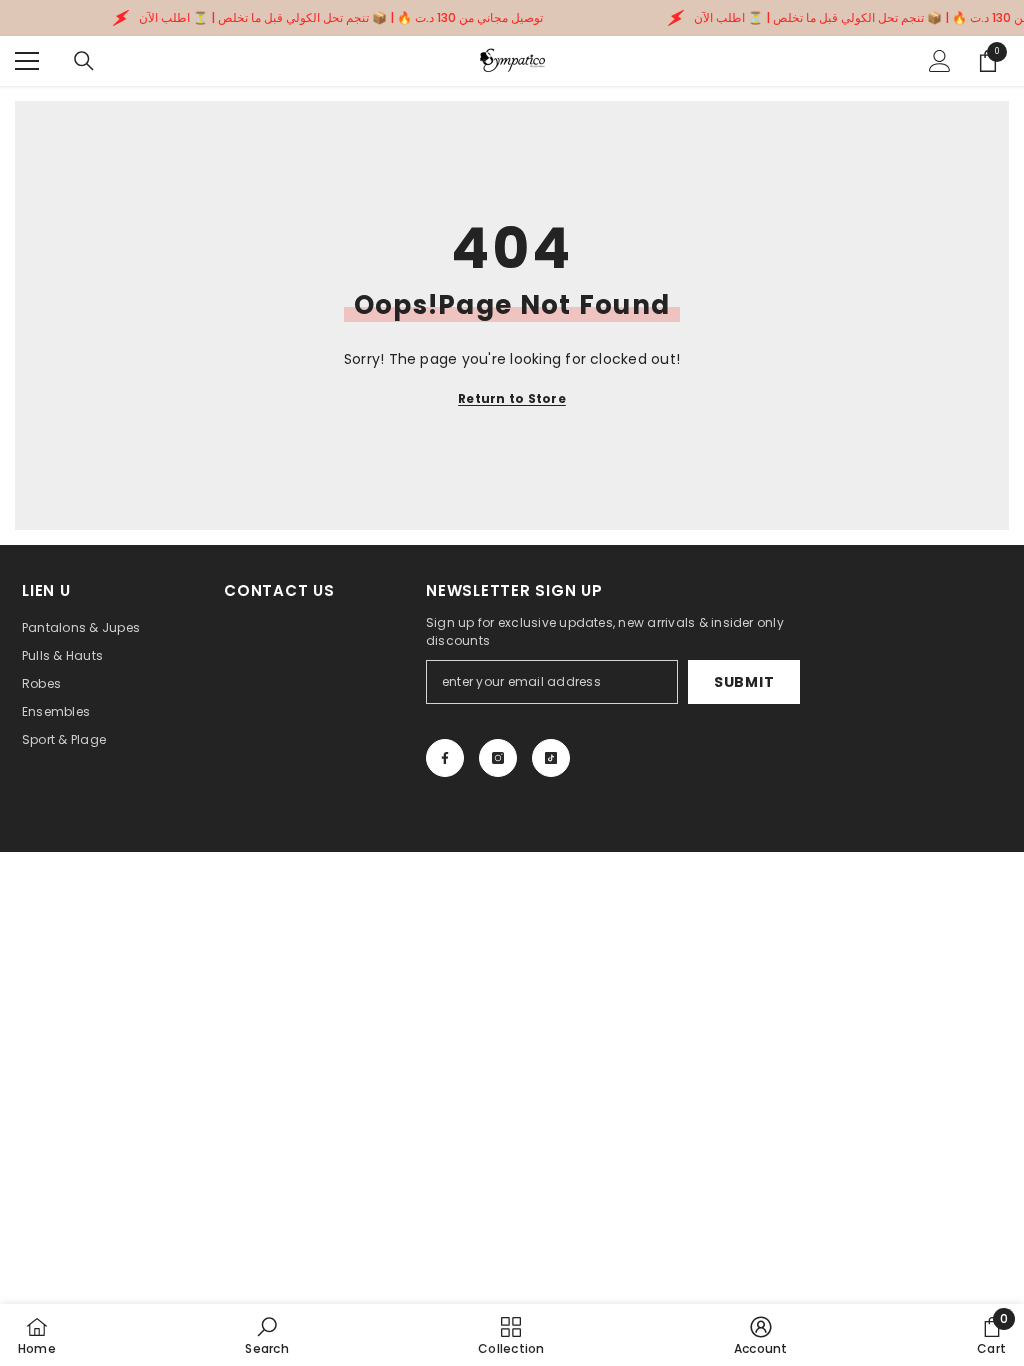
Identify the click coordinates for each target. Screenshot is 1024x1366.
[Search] (84, 61)
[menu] (27, 61)
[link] (266, 1335)
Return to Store (512, 398)
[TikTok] (551, 758)
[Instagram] (498, 758)
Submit (744, 682)
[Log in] (940, 61)
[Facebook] (445, 758)
